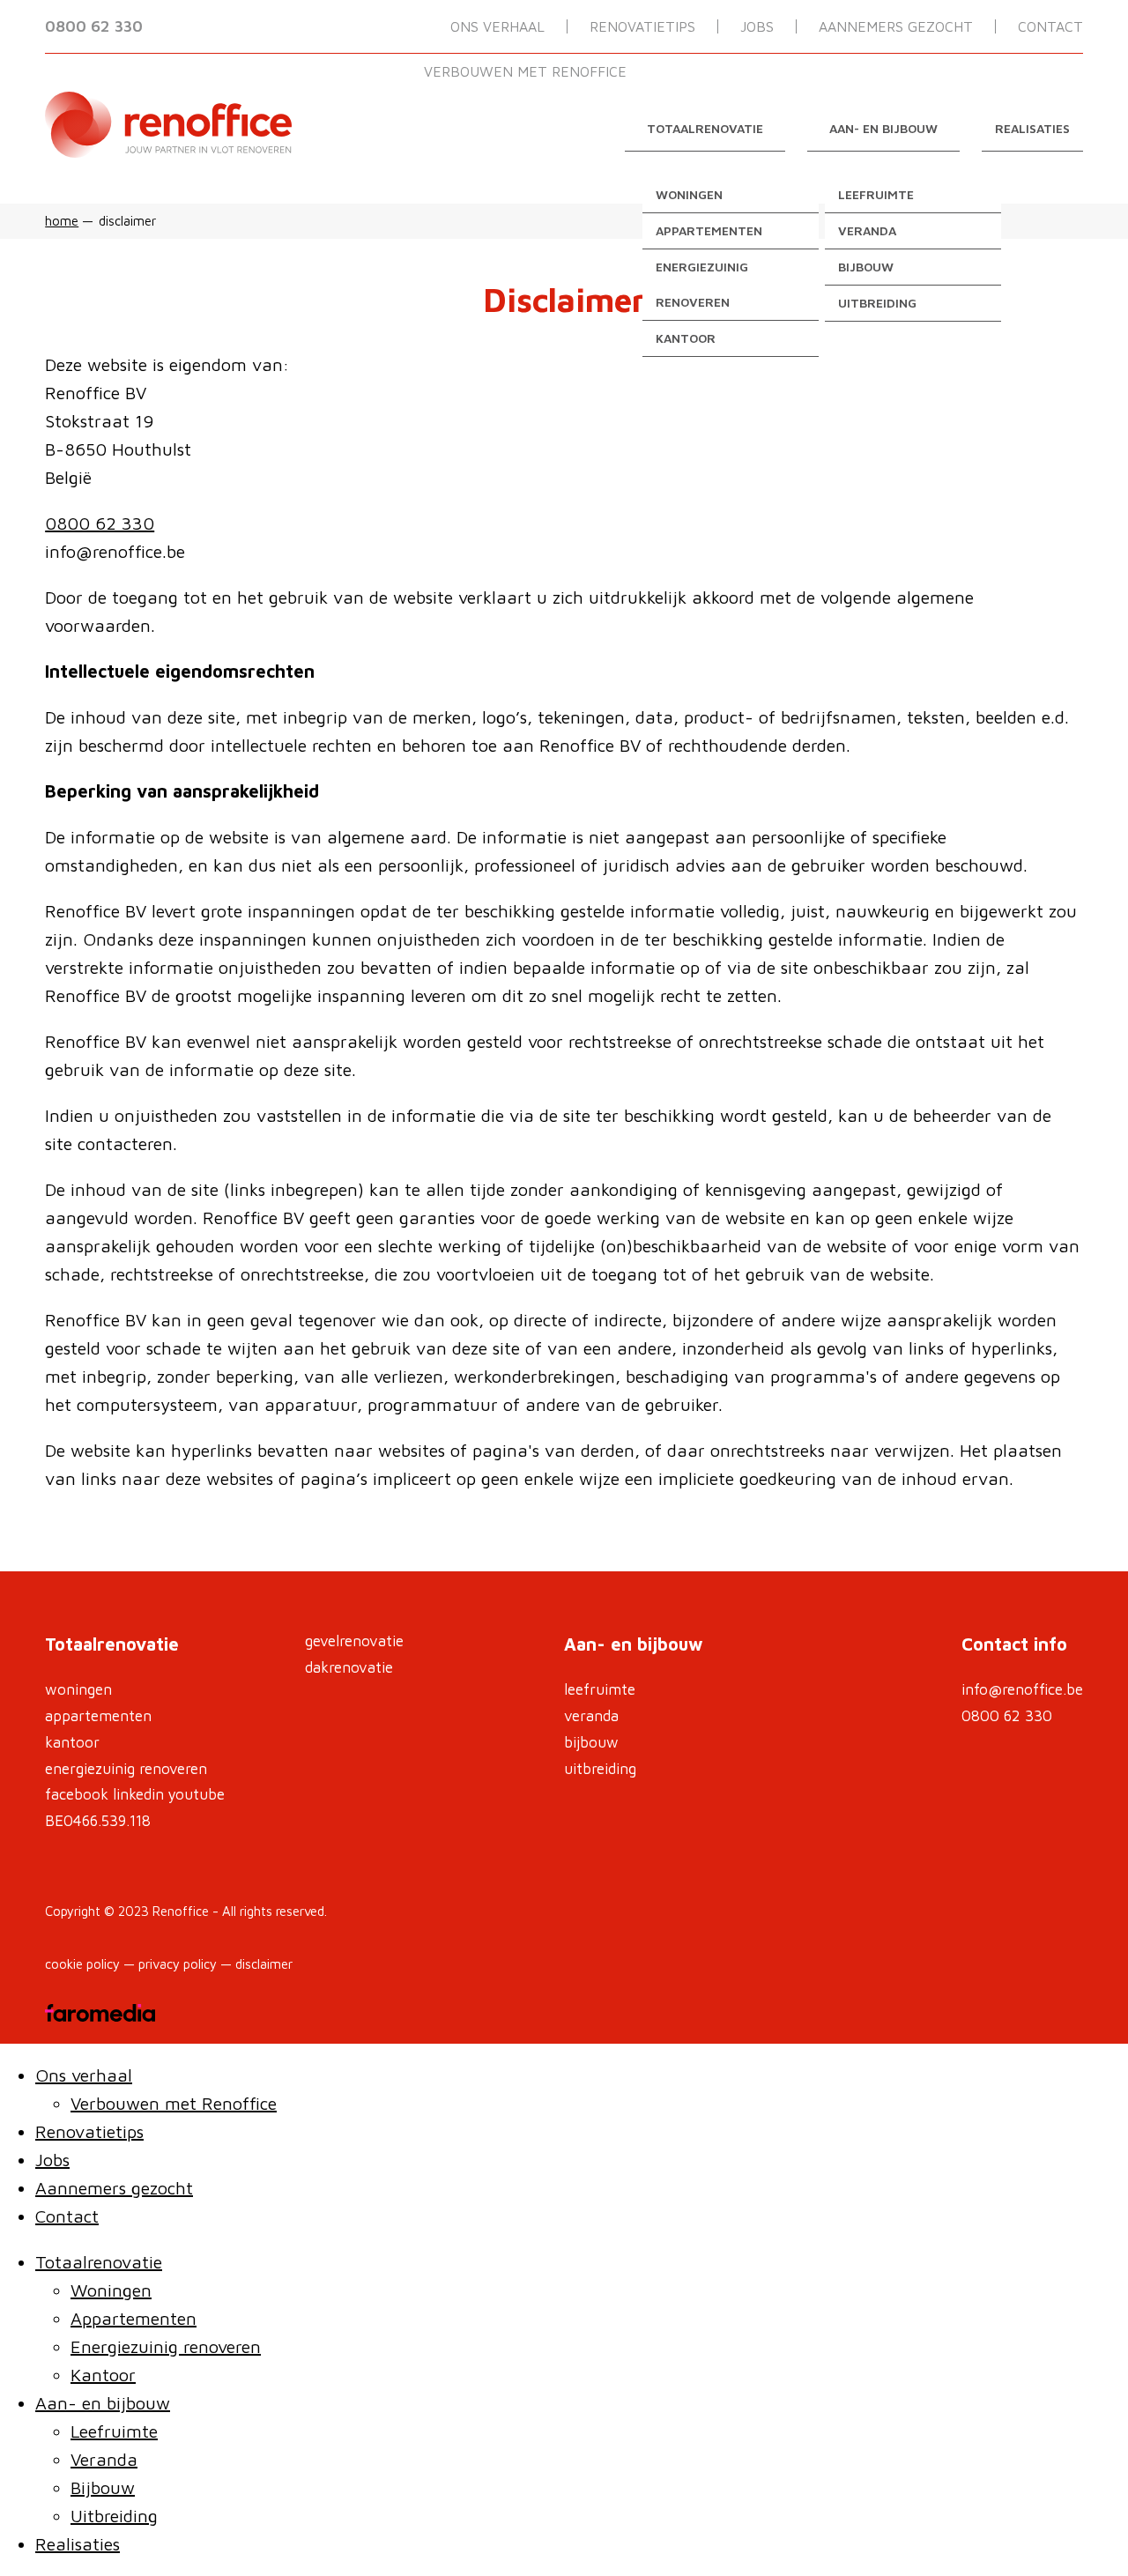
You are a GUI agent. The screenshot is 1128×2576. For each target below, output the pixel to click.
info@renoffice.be (1022, 1689)
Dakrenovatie (349, 1667)
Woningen (689, 194)
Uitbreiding (877, 303)
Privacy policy (178, 1964)
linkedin (138, 1794)
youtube (197, 1794)
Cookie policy (82, 1964)
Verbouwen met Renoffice (525, 71)
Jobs (757, 26)
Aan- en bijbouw (883, 128)
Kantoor (686, 338)
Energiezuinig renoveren (702, 284)
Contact (1050, 26)
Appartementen (709, 230)
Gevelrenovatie (354, 1641)
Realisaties (1032, 128)
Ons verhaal (497, 26)
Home (62, 221)
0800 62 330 (94, 26)
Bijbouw (866, 267)
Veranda (867, 230)
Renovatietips (642, 26)
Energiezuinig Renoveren (126, 1769)
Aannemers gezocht (896, 26)
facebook (77, 1794)
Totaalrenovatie (705, 128)
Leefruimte (876, 194)
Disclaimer (264, 1964)
